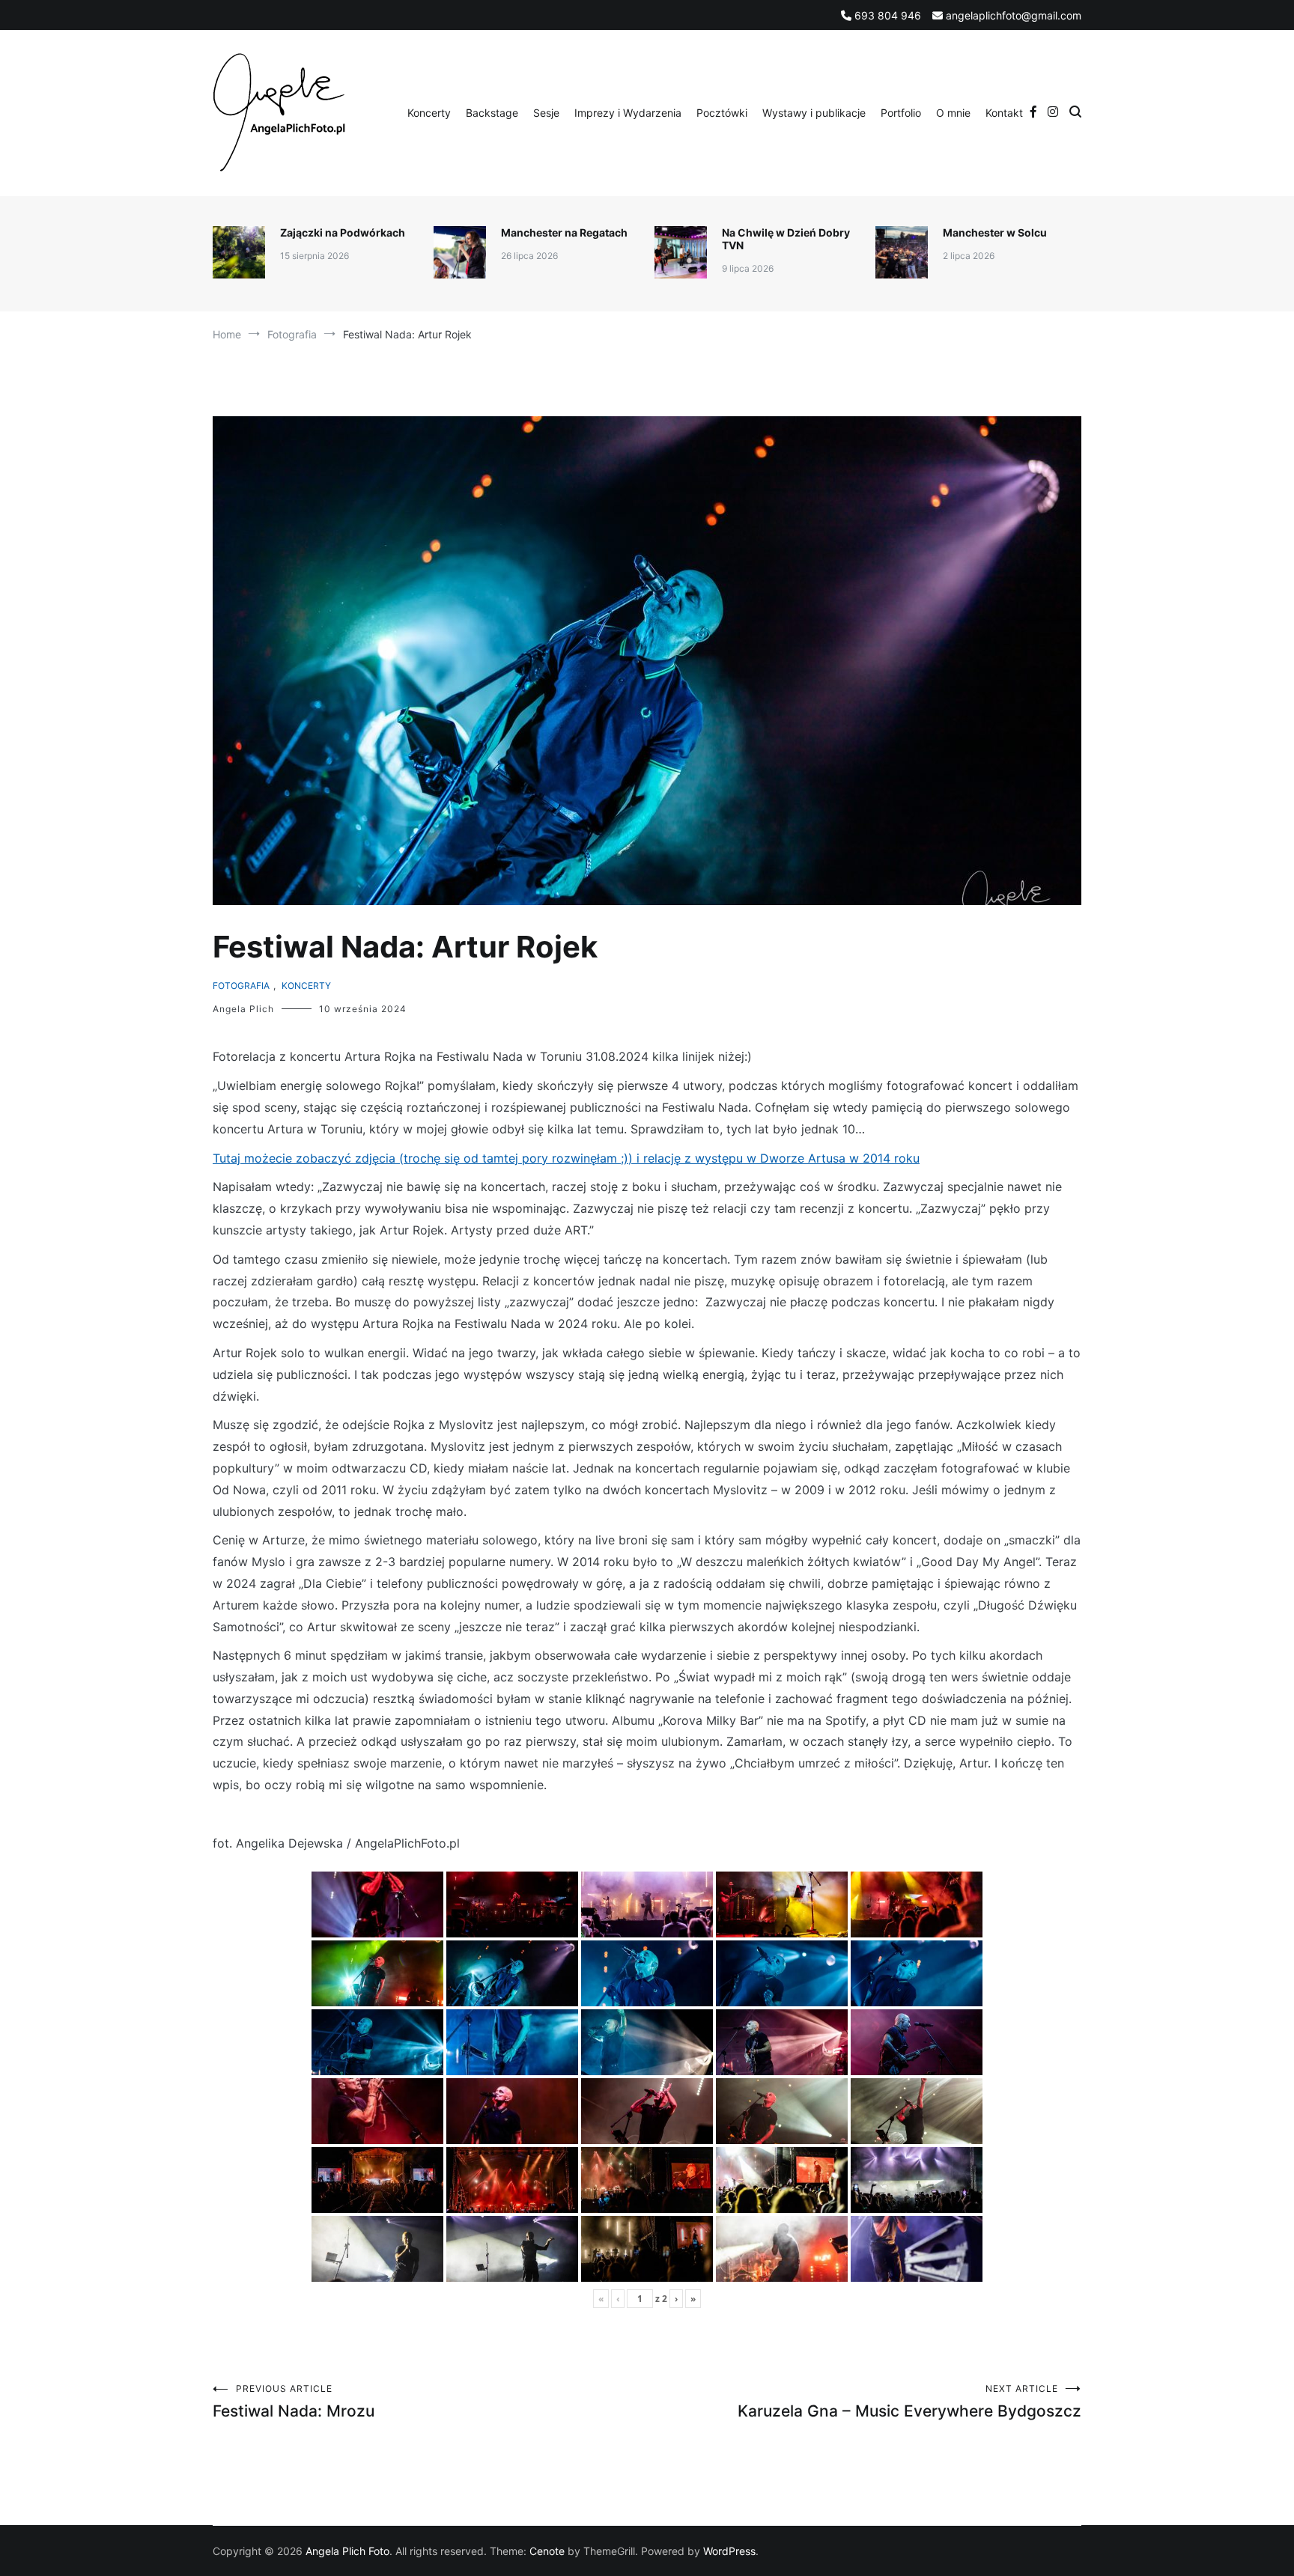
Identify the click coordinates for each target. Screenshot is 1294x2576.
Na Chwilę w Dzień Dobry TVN (786, 239)
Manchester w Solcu (995, 232)
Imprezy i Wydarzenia (628, 113)
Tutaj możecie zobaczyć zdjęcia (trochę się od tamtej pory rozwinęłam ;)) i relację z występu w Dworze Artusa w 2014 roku (566, 1158)
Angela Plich (243, 1009)
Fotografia (241, 986)
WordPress (729, 2551)
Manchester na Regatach (564, 232)
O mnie (953, 113)
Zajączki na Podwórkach (343, 232)
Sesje (546, 113)
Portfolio (901, 113)
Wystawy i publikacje (814, 113)
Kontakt (1004, 113)
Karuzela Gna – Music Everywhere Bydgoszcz (909, 2402)
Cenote (547, 2551)
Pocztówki (722, 113)
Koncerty (429, 113)
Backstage (492, 113)
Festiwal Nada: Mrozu (294, 2402)
